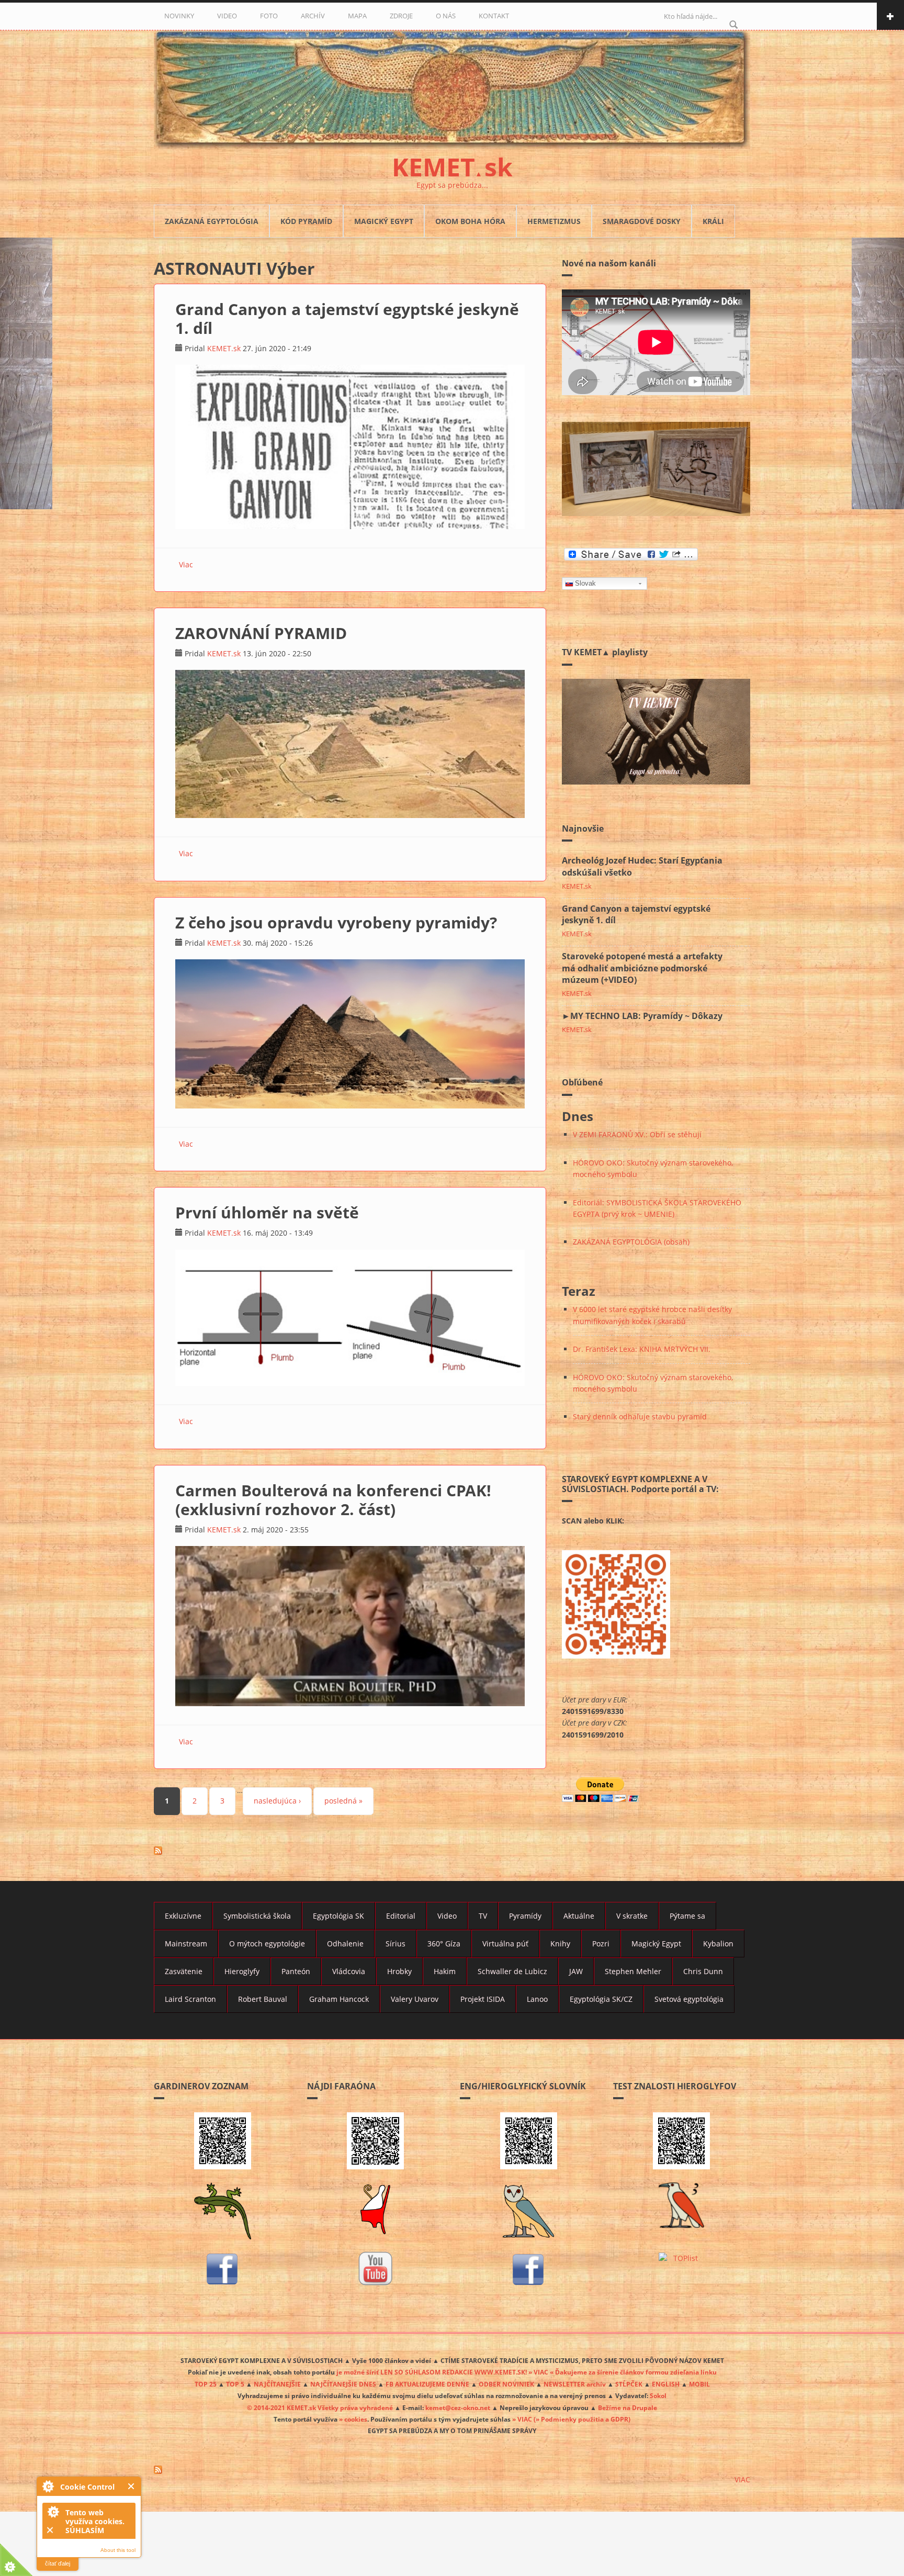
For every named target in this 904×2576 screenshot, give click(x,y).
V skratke (632, 1916)
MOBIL (699, 2384)
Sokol (658, 2395)
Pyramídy (525, 1916)
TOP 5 (235, 2384)
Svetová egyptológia (689, 1999)
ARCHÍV (313, 16)
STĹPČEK (629, 2384)
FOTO (269, 16)
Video (447, 1916)
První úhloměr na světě (267, 1212)
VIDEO (227, 16)
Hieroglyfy (242, 1971)
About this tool (118, 2550)
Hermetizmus (554, 221)
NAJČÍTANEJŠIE (277, 2384)
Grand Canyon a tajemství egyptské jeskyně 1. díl (347, 318)
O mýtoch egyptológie (267, 1944)
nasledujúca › (277, 1801)
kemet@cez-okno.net (458, 2407)
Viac (186, 564)
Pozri (601, 1944)
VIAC (742, 2479)
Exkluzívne (183, 1916)
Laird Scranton (190, 1999)
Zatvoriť (132, 2486)
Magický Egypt (384, 221)
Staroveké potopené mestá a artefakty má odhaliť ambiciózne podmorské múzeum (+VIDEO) (642, 968)
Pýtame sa (687, 1916)
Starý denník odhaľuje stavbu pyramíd (640, 1416)
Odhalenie (345, 1944)
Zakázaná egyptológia (212, 221)
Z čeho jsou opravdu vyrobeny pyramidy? (336, 922)
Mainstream (186, 1944)
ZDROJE (401, 16)
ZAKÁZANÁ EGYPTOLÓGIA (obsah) (631, 1242)
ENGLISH (666, 2384)
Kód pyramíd (306, 221)
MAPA (357, 16)
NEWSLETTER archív (575, 2384)
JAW (576, 1971)
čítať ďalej (58, 2563)
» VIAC (523, 2419)
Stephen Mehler (633, 1971)
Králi (713, 221)
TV (483, 1916)
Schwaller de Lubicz (512, 1971)
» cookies (353, 2419)
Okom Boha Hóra (470, 221)
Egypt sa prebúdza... (452, 185)
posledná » (343, 1801)
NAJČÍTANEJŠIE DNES (343, 2384)
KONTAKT (494, 16)
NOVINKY (179, 16)
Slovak (585, 583)
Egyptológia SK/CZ (601, 1999)
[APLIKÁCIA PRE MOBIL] (223, 2141)
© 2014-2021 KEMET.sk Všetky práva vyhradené (320, 2407)
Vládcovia (349, 1971)
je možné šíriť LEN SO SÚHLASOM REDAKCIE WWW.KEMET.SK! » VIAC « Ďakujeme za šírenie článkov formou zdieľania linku (527, 2372)
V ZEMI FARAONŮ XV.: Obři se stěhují (637, 1134)
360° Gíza (444, 1944)
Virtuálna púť (505, 1944)
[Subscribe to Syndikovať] (452, 2470)
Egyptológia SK (338, 1916)
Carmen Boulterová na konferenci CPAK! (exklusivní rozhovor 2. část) (333, 1500)
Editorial (401, 1916)
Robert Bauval (263, 1999)
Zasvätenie (184, 1971)
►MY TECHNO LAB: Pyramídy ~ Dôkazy (642, 1016)
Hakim (445, 1971)
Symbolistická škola (257, 1916)
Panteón (296, 1971)
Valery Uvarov (415, 1999)
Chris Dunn (703, 1971)
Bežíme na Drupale (628, 2407)
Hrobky (399, 1971)
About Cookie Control (48, 2486)
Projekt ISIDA (483, 1999)
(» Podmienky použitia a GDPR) (582, 2419)
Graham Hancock (339, 1999)
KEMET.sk (224, 348)
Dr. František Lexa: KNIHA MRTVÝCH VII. (642, 1349)
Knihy (560, 1944)
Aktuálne (579, 1916)
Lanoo (537, 1999)
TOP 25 (206, 2384)
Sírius (395, 1944)
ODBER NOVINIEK (506, 2384)
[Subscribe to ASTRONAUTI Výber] (350, 1851)
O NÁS (446, 16)
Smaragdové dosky (642, 221)
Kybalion (718, 1944)
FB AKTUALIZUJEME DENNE (427, 2384)
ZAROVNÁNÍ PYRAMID (261, 633)
